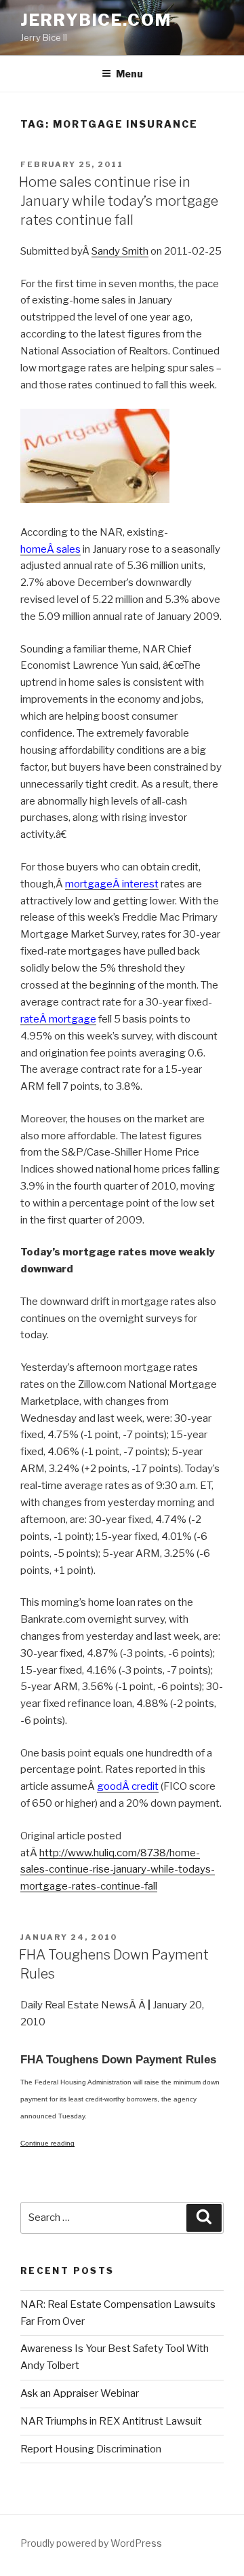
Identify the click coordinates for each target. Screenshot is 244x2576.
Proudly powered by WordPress (91, 2543)
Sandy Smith (120, 251)
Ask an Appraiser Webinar (80, 2393)
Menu (129, 74)
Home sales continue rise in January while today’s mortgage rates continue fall (119, 201)
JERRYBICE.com (96, 20)
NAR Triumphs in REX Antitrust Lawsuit (111, 2421)
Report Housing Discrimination (91, 2449)
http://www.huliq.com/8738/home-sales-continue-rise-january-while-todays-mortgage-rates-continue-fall (118, 1870)
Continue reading (47, 2143)
